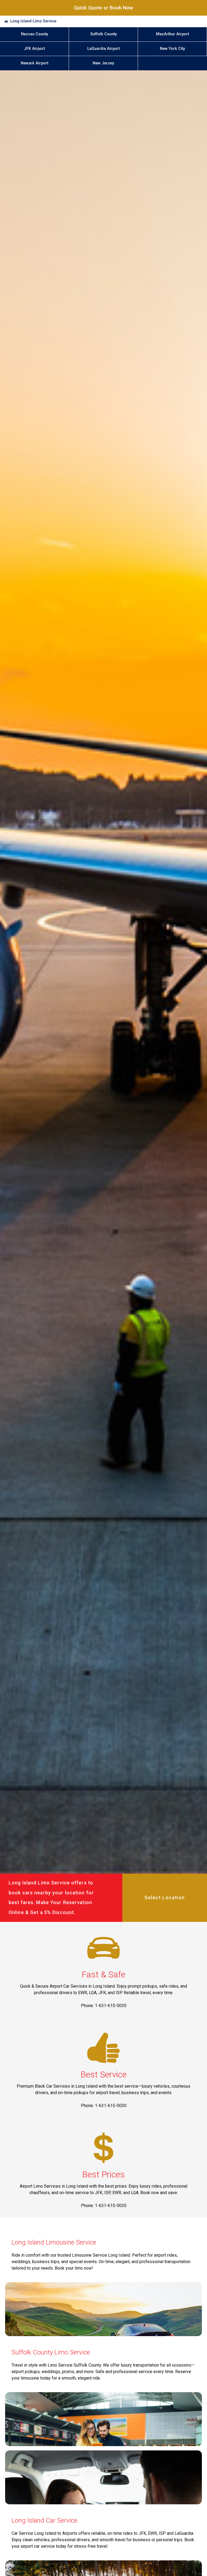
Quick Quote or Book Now (103, 8)
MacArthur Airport (172, 34)
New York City (172, 49)
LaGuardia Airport (103, 49)
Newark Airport (34, 63)
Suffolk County (103, 34)
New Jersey (103, 63)
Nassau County (34, 34)
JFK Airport (34, 49)
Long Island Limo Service (33, 21)
